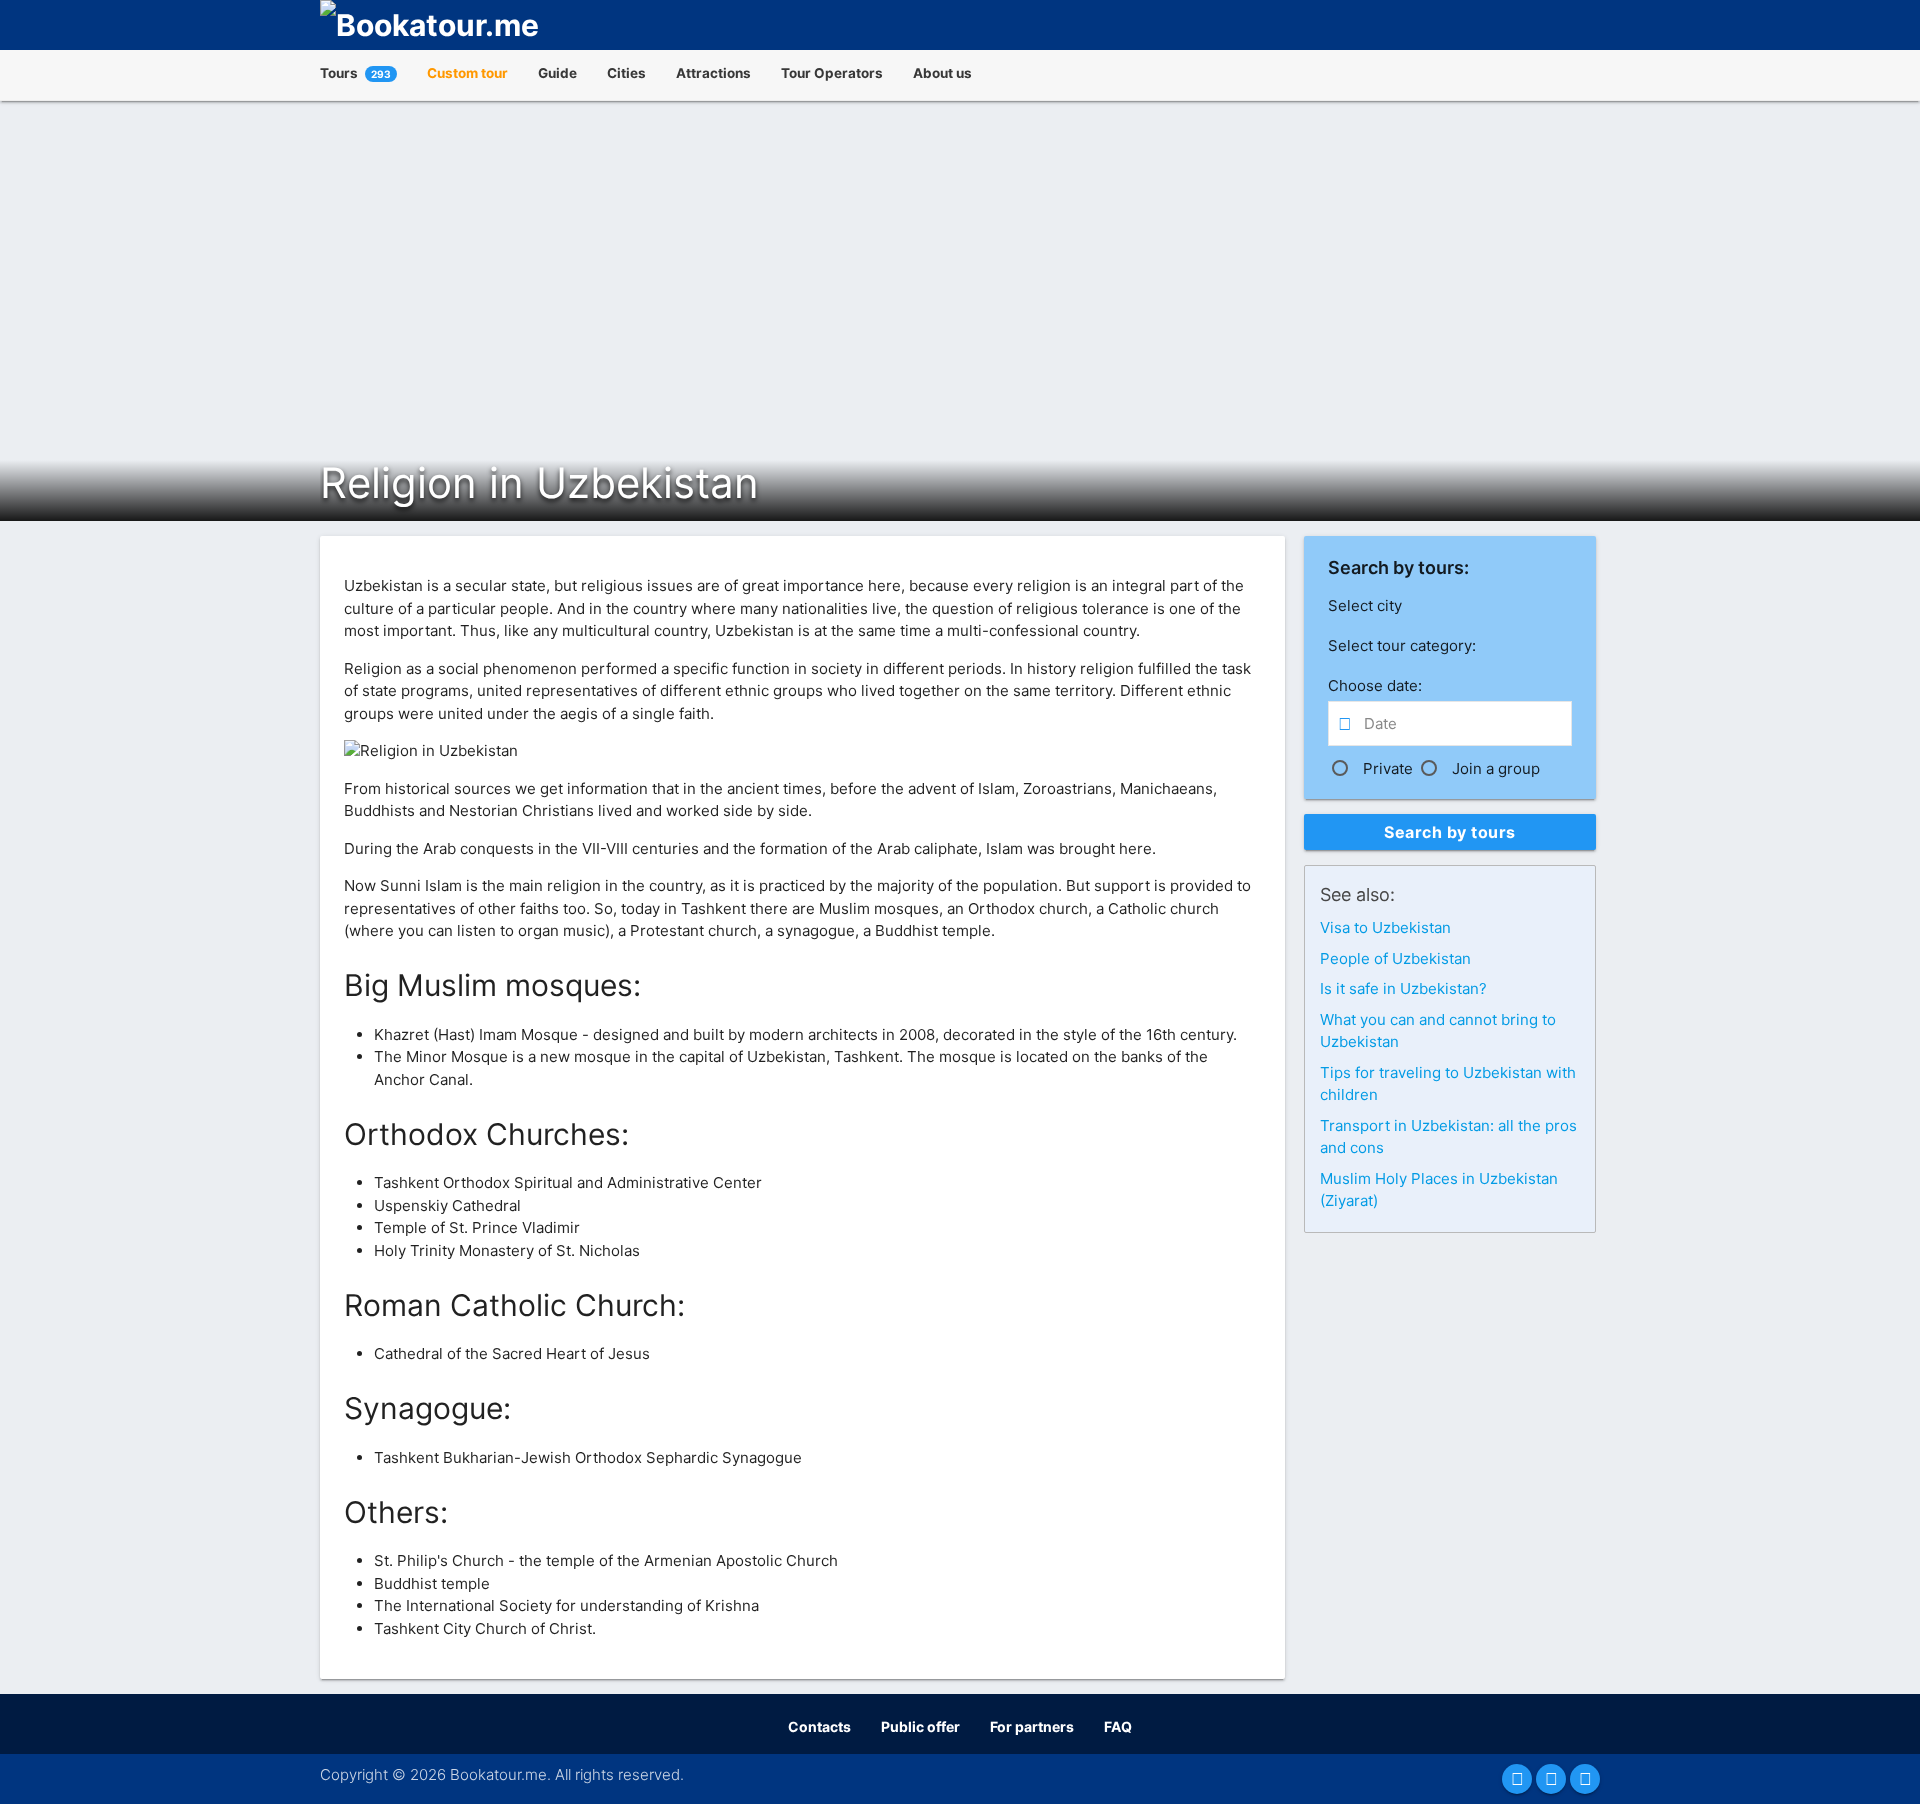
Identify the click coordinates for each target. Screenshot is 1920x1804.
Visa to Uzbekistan (1385, 927)
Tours (355, 73)
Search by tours (1450, 832)
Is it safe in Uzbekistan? (1403, 988)
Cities (626, 73)
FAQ (1118, 1726)
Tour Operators (832, 73)
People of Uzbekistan (1395, 958)
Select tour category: (1402, 645)
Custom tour (467, 73)
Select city (1365, 605)
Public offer (920, 1726)
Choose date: (1375, 685)
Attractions (713, 73)
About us (942, 73)
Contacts (819, 1726)
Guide (557, 73)
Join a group (1496, 768)
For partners (1032, 1726)
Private (1388, 768)
